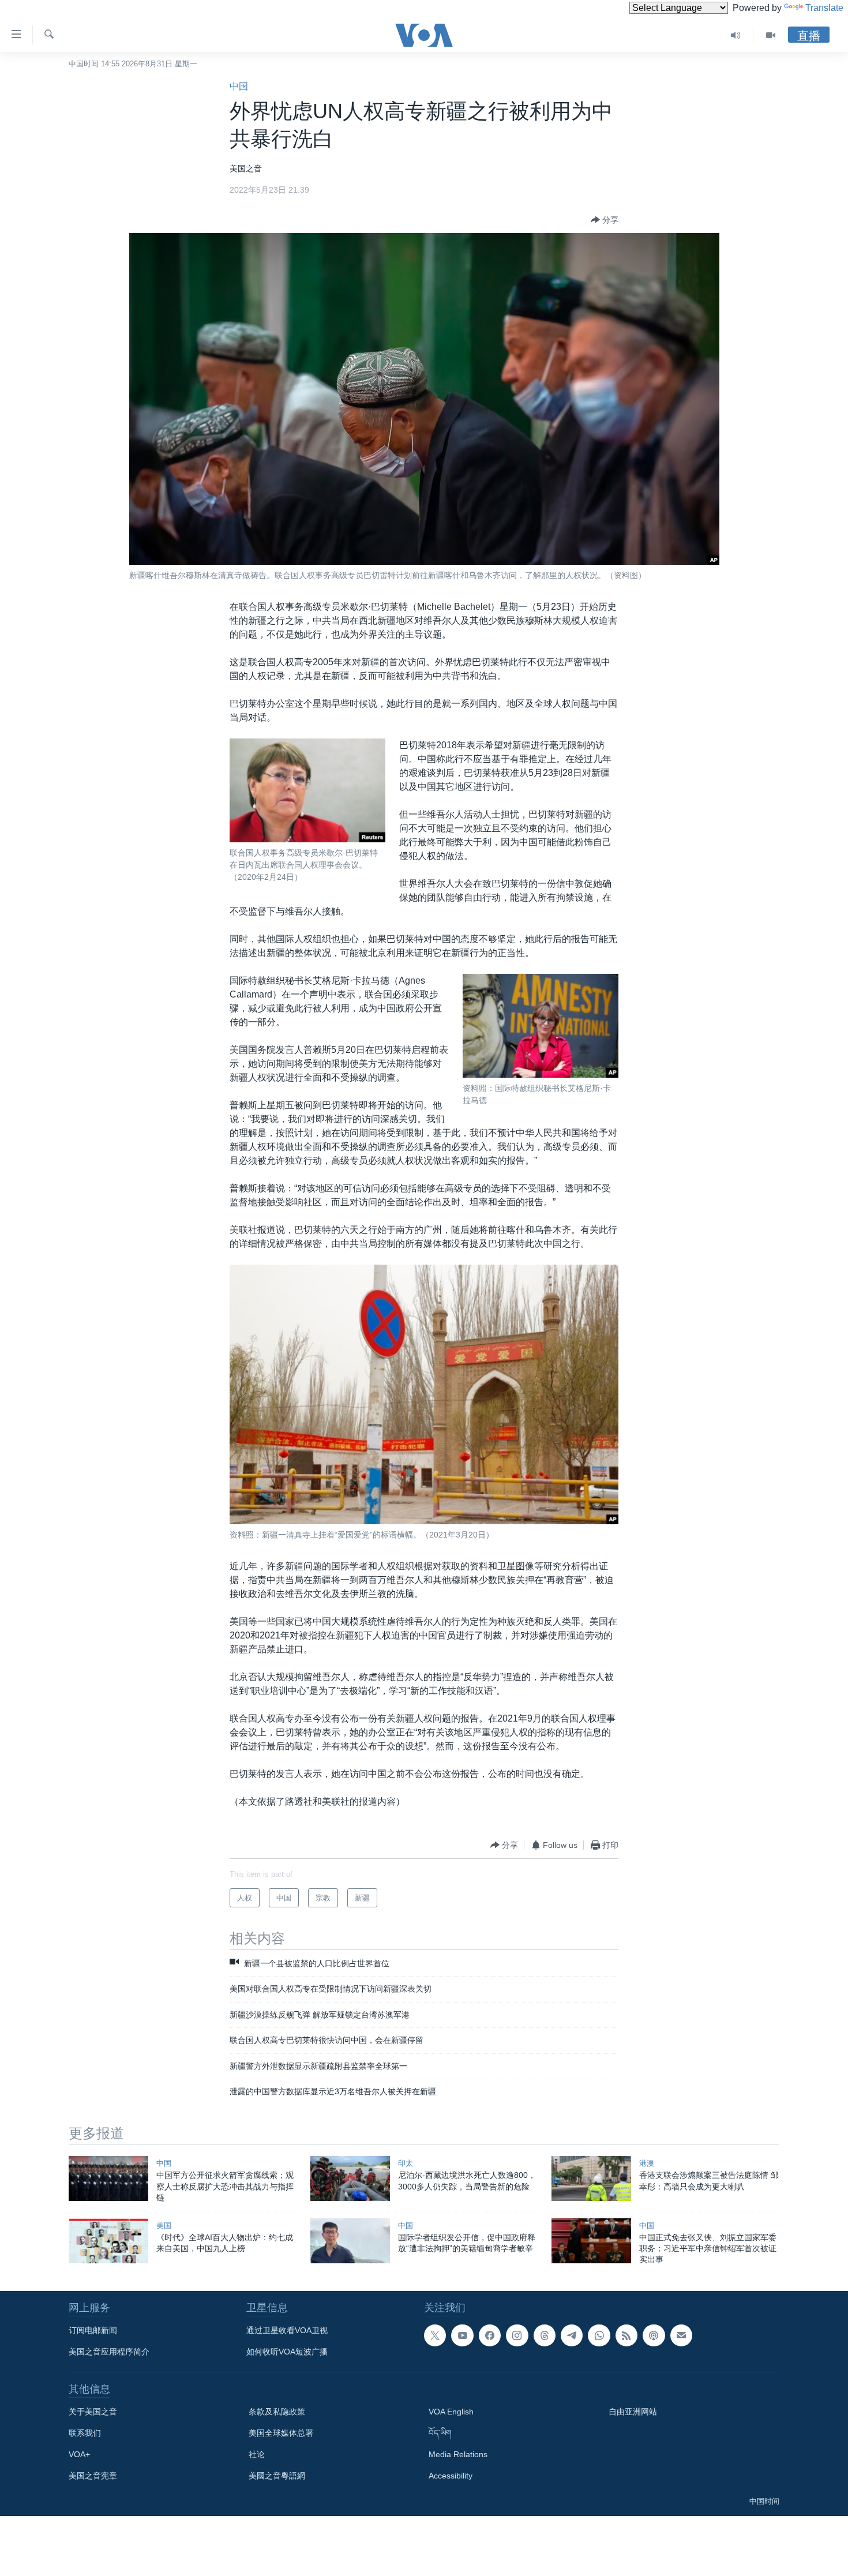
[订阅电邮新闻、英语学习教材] (681, 2335)
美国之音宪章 (93, 2476)
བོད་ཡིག (440, 2433)
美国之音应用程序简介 (109, 2352)
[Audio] (736, 35)
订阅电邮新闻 (93, 2330)
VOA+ (79, 2454)
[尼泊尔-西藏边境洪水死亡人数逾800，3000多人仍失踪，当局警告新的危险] (350, 2178)
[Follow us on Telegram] (572, 2335)
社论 (257, 2454)
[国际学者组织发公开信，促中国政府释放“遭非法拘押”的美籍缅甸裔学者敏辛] (350, 2241)
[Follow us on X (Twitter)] (435, 2335)
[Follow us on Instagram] (517, 2335)
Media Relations (458, 2454)
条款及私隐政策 (277, 2412)
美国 (164, 2226)
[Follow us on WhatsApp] (599, 2335)
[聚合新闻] (626, 2335)
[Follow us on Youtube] (462, 2335)
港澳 (647, 2163)
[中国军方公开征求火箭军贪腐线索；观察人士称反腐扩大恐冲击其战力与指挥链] (108, 2178)
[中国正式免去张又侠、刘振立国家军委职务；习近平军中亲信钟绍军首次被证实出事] (591, 2241)
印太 (406, 2163)
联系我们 (85, 2433)
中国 (239, 86)
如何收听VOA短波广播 (287, 2352)
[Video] (771, 35)
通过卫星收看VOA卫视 (287, 2330)
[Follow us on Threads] (545, 2335)
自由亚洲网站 (633, 2412)
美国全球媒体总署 (281, 2433)
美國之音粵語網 (277, 2476)
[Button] (605, 220)
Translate (824, 8)
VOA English (451, 2412)
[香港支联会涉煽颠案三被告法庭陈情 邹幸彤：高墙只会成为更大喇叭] (591, 2178)
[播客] (654, 2335)
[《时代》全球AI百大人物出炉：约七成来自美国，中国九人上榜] (108, 2241)
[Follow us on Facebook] (490, 2335)
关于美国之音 (93, 2412)
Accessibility (451, 2476)
